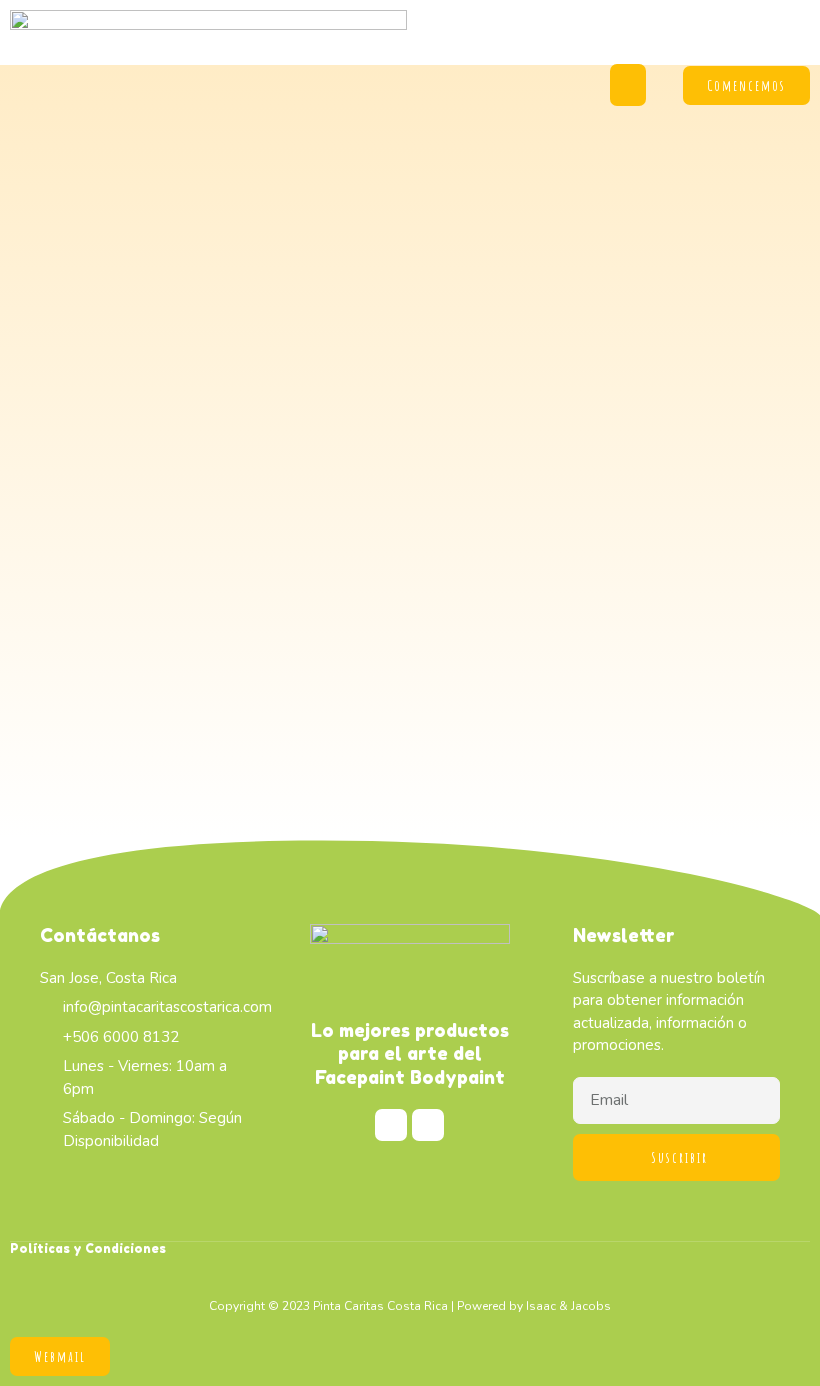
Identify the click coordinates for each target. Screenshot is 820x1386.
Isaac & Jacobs (568, 1306)
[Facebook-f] (391, 1125)
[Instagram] (428, 1125)
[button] (628, 85)
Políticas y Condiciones (88, 1248)
